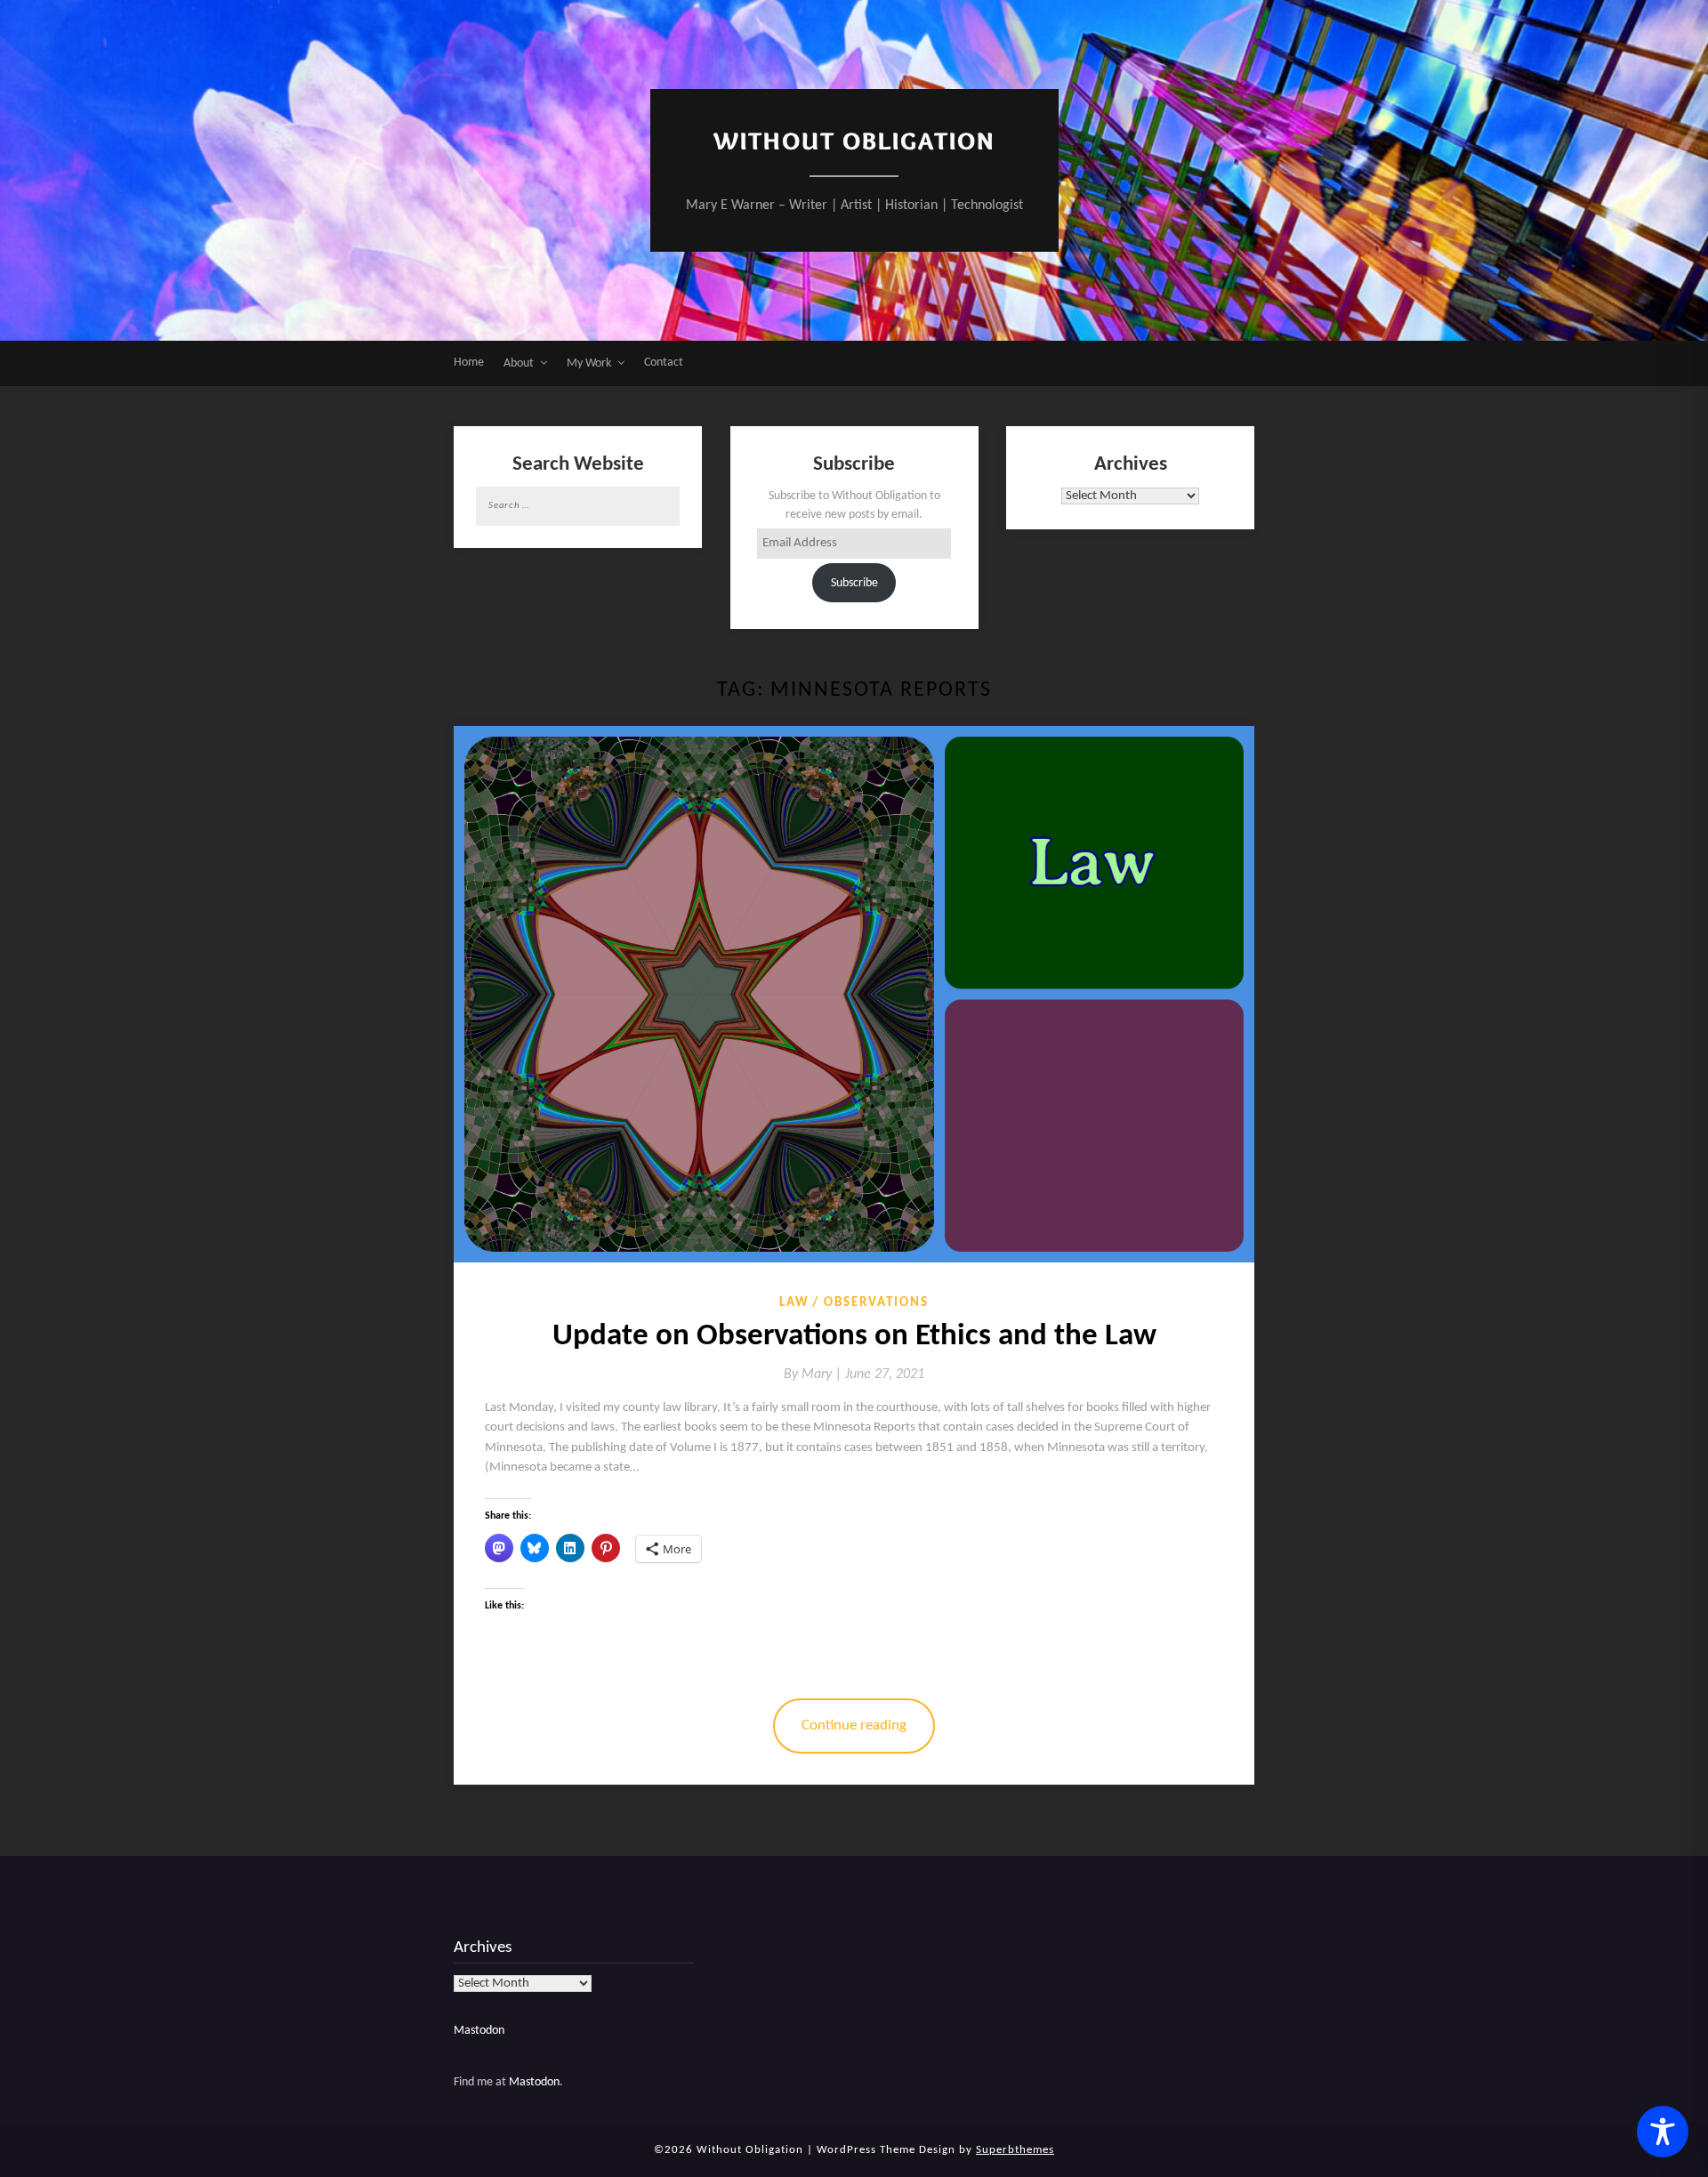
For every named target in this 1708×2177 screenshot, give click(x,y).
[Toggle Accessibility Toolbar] (1663, 2132)
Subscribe (854, 583)
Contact (664, 363)
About (519, 363)
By (814, 1375)
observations (876, 1303)
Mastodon (479, 2031)
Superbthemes (1015, 2150)
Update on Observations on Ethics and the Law (854, 1337)
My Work (589, 363)
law (794, 1303)
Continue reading (854, 1725)
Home (469, 363)
